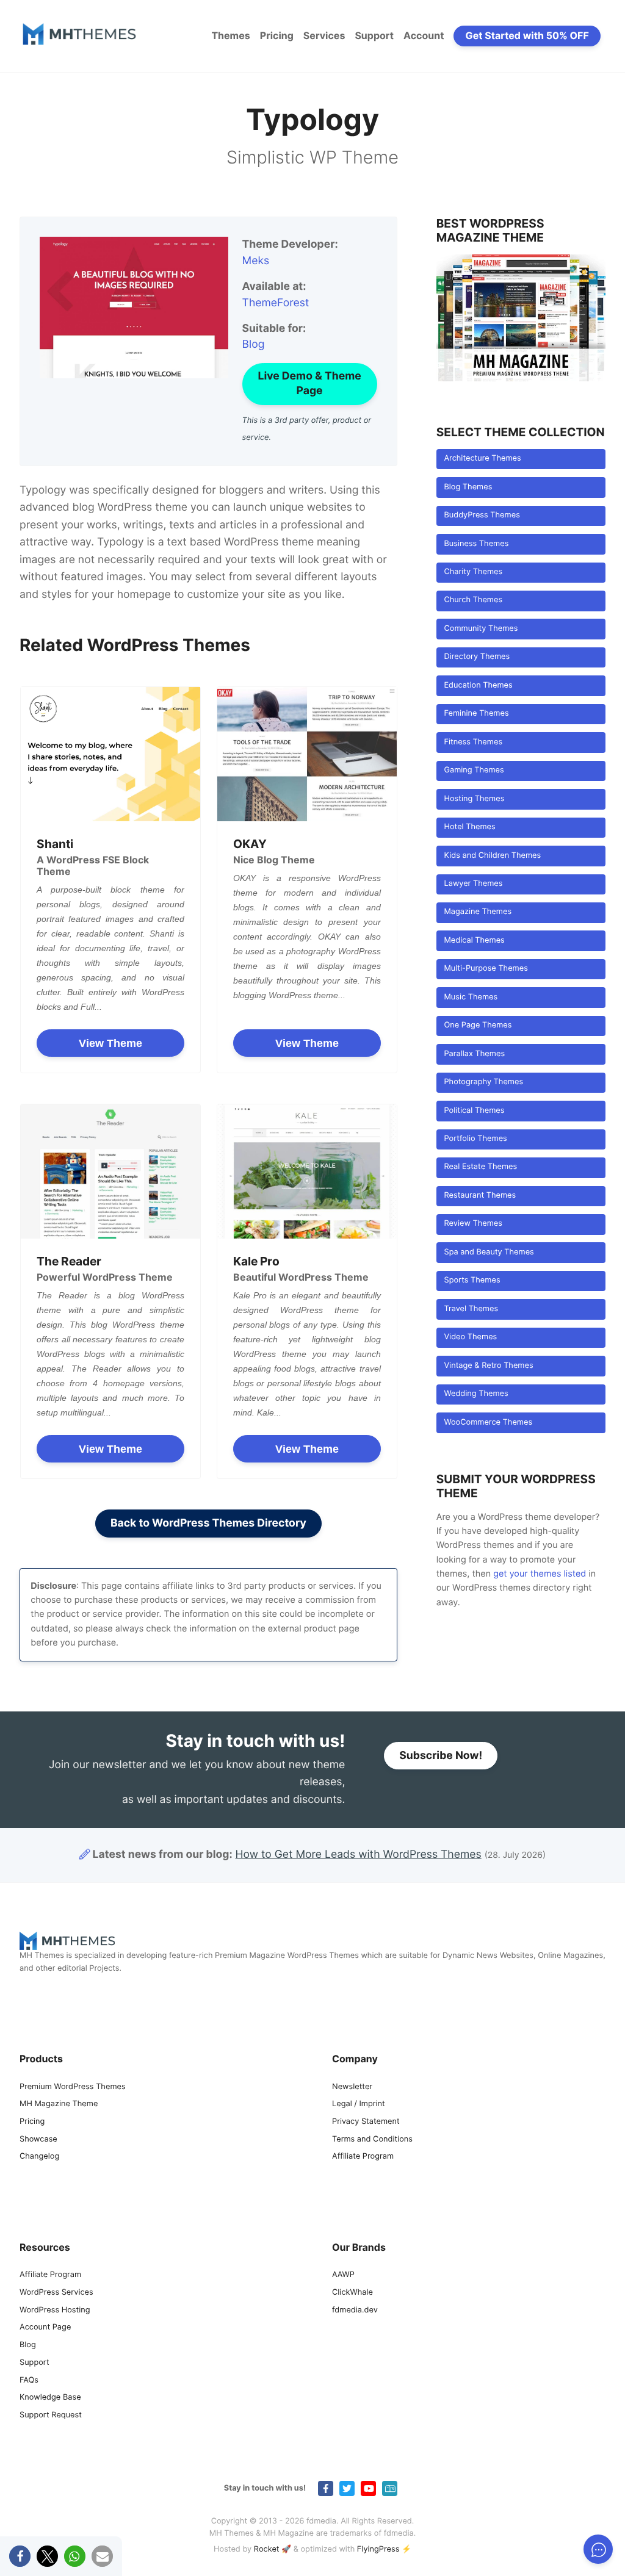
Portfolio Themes (475, 1139)
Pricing (277, 35)
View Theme (110, 1043)
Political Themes (474, 1111)
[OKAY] (307, 754)
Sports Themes (472, 1280)
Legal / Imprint (359, 2104)
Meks (256, 261)
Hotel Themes (469, 827)
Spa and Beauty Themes (489, 1252)
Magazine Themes (478, 912)
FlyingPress (378, 2549)
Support (374, 35)
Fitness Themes (473, 742)
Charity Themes (473, 572)
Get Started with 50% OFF (527, 35)
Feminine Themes (476, 714)
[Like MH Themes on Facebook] (326, 2488)
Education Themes (478, 685)
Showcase (38, 2139)
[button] (20, 2556)
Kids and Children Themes (492, 856)
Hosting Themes (474, 799)
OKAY (250, 844)
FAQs (29, 2380)
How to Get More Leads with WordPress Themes (359, 1855)
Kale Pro (256, 1261)
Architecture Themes (482, 459)
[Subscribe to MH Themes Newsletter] (390, 2488)
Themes (230, 35)
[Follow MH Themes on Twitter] (347, 2488)
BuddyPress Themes (482, 515)
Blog (254, 344)
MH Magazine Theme (59, 2104)
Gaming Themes (474, 770)
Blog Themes (468, 487)
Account (424, 35)
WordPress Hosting (55, 2310)
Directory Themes (477, 657)
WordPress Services (56, 2293)
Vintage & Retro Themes (488, 1366)
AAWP (343, 2275)
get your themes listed (540, 1574)
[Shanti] (110, 754)
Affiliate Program (363, 2157)
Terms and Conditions (372, 2139)
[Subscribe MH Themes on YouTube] (368, 2488)
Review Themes (473, 1224)
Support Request (51, 2415)
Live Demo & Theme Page (309, 383)
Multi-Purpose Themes (486, 969)
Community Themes (481, 629)
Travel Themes (471, 1309)
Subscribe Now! (441, 1756)
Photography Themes (483, 1082)
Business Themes (476, 544)
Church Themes (473, 600)
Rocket (267, 2549)
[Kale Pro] (307, 1171)
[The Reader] (110, 1171)
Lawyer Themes (473, 884)
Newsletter (352, 2087)
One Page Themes (478, 1025)
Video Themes (470, 1337)
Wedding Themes (476, 1394)
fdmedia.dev (355, 2310)
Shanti (55, 844)
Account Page (45, 2328)
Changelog (39, 2157)
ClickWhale (352, 2293)
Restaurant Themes (480, 1196)
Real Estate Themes (480, 1167)
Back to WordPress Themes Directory (208, 1523)
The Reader (69, 1261)
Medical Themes (474, 941)
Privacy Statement (366, 2122)
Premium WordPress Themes (73, 2087)
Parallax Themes (474, 1054)
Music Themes (471, 997)
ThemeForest (276, 303)
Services (324, 35)
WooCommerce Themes (488, 1423)
